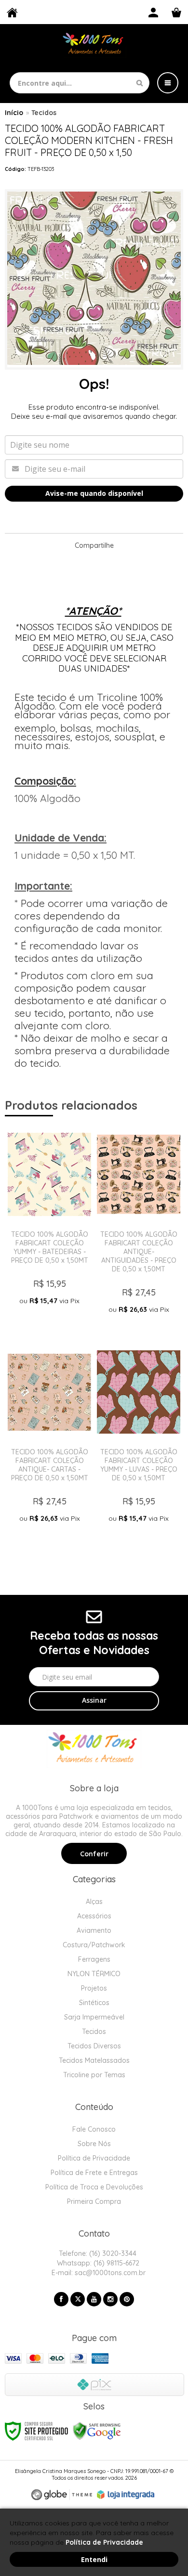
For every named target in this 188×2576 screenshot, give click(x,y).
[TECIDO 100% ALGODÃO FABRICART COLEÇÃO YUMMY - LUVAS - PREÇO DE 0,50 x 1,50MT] (139, 1446)
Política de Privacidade (94, 2158)
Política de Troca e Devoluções (94, 2187)
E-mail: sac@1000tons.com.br (98, 2273)
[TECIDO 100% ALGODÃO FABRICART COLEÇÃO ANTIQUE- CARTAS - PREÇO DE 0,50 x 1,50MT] (49, 1446)
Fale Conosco (94, 2129)
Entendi (94, 2559)
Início (14, 113)
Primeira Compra (94, 2201)
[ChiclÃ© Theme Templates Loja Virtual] (62, 2495)
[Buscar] (140, 83)
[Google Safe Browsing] (97, 2430)
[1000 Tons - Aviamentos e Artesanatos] (94, 45)
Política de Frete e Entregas (94, 2173)
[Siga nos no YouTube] (94, 2299)
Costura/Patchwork (94, 1945)
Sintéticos (94, 2003)
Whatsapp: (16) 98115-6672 (97, 2263)
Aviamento (94, 1930)
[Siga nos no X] (78, 2299)
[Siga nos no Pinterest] (127, 2299)
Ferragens (94, 1959)
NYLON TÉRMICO (94, 1974)
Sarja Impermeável (94, 2017)
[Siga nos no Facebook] (61, 2299)
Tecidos (44, 113)
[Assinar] (94, 1701)
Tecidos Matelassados (94, 2060)
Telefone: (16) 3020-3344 (97, 2253)
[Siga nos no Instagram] (110, 2299)
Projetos (94, 1988)
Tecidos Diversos (94, 2046)
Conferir (94, 1854)
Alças (94, 1902)
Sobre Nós (94, 2144)
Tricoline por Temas (94, 2075)
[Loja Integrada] (126, 2495)
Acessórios (94, 1916)
